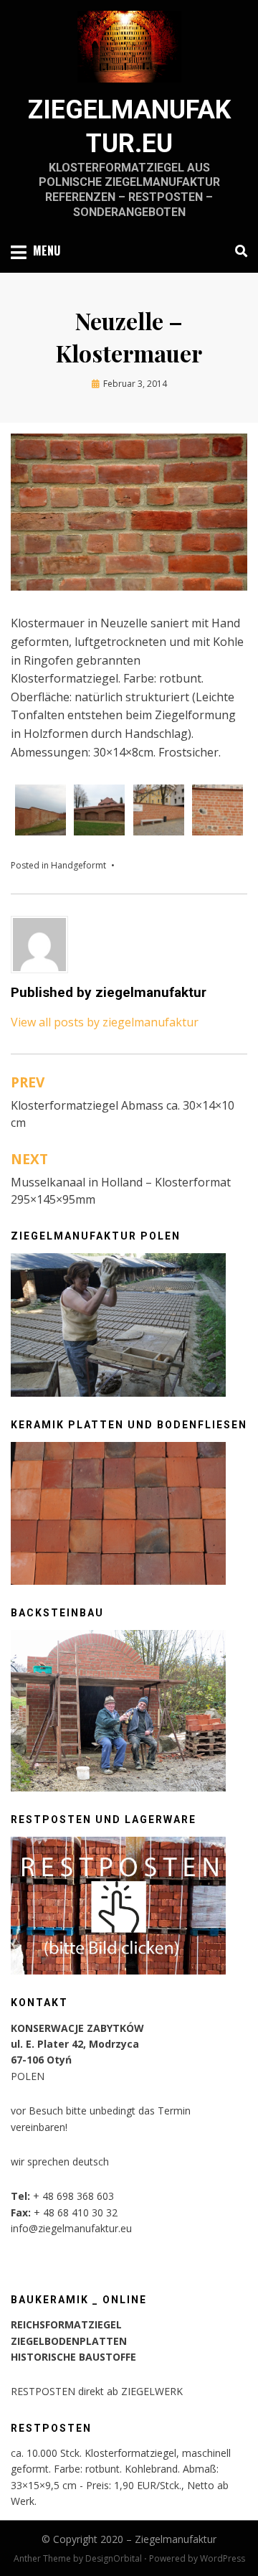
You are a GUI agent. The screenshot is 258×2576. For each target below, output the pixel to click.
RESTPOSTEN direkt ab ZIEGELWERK (97, 2391)
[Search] (238, 251)
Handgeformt (78, 865)
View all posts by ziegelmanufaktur (105, 1022)
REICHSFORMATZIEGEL (66, 2324)
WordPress (223, 2558)
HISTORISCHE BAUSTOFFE (73, 2357)
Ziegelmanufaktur (176, 2539)
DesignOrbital (114, 2558)
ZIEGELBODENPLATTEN (69, 2341)
